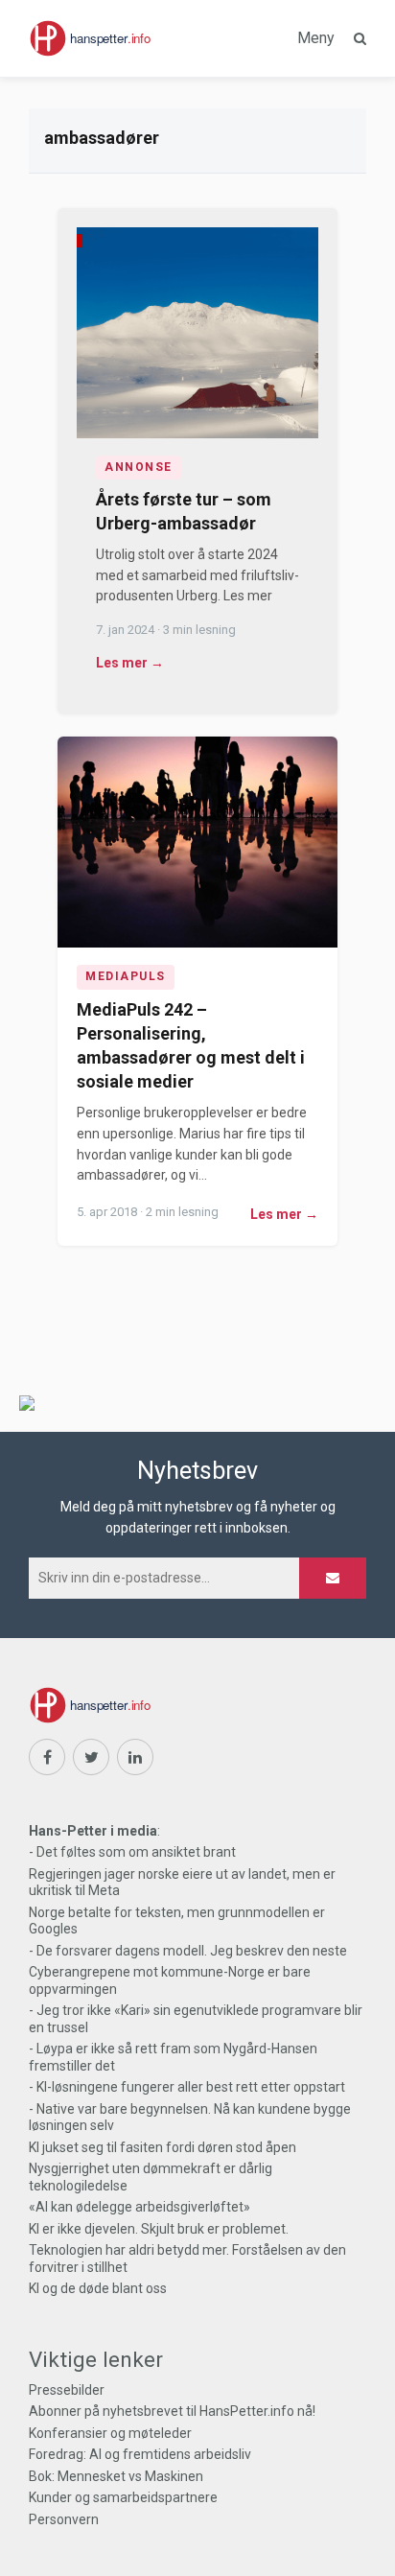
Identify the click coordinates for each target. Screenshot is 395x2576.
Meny (316, 38)
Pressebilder (67, 2390)
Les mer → (130, 663)
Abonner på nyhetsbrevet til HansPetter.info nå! (172, 2411)
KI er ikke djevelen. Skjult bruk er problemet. (159, 2229)
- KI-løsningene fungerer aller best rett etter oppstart (187, 2087)
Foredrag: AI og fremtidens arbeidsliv (140, 2454)
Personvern (64, 2519)
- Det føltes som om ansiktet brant (132, 1852)
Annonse (139, 467)
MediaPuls (126, 976)
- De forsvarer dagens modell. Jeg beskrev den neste (188, 1951)
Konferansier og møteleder (110, 2433)
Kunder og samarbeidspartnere (123, 2497)
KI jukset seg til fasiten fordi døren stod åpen (163, 2147)
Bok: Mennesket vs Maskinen (116, 2476)
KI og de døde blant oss (98, 2288)
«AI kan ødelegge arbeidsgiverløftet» (139, 2207)
